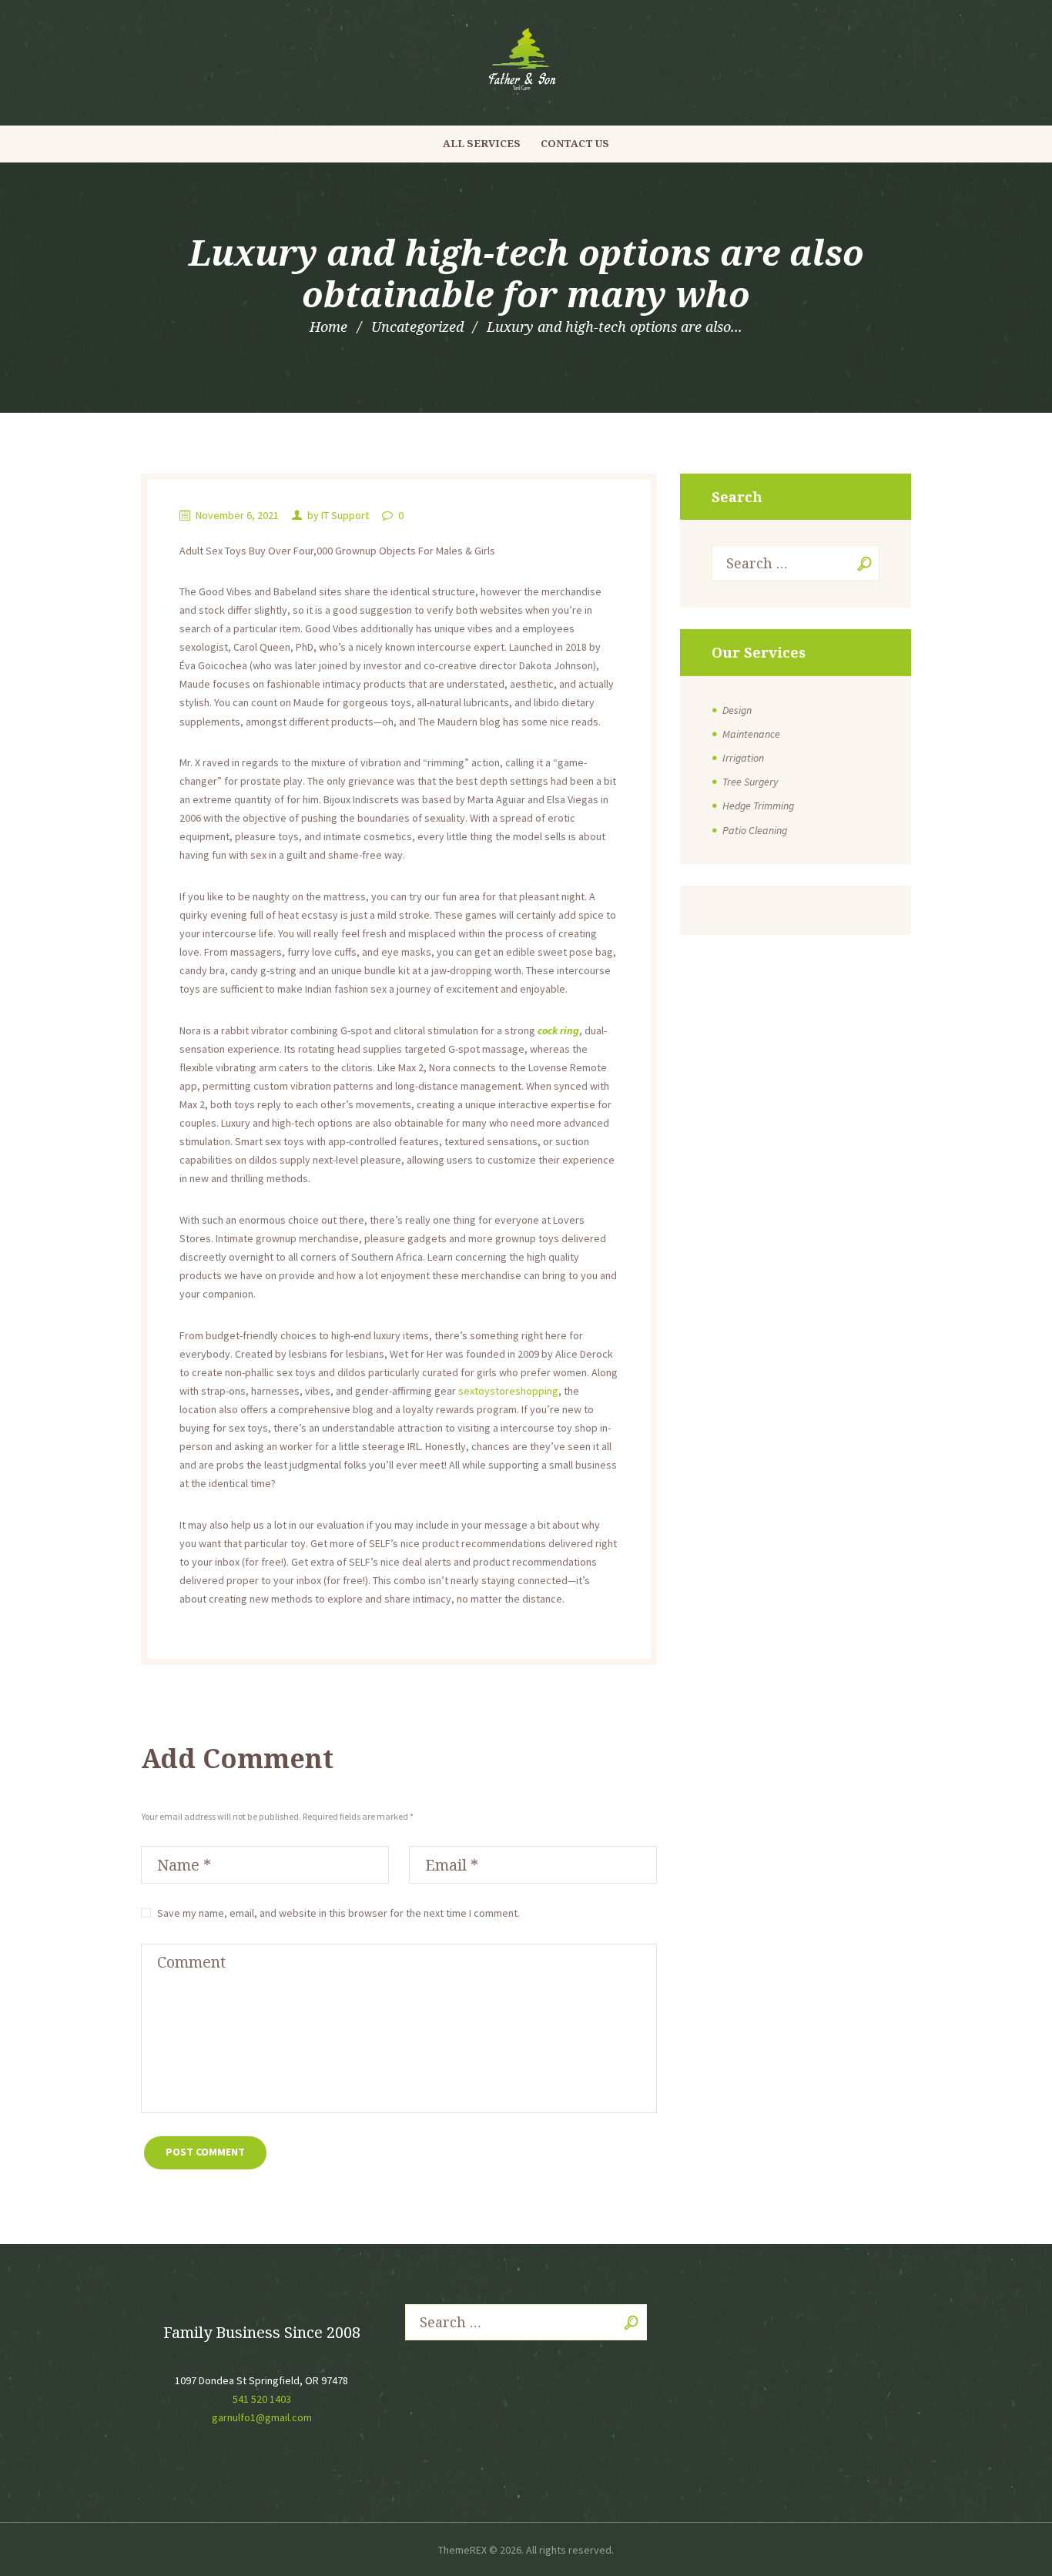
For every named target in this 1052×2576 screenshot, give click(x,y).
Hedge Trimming (758, 806)
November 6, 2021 (237, 515)
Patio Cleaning (755, 830)
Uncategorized (417, 327)
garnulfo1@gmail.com (262, 2417)
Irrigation (743, 758)
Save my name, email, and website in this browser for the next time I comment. (338, 1913)
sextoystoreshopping (508, 1391)
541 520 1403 (262, 2399)
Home (328, 327)
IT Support (345, 515)
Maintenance (751, 734)
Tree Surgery (750, 782)
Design (737, 710)
